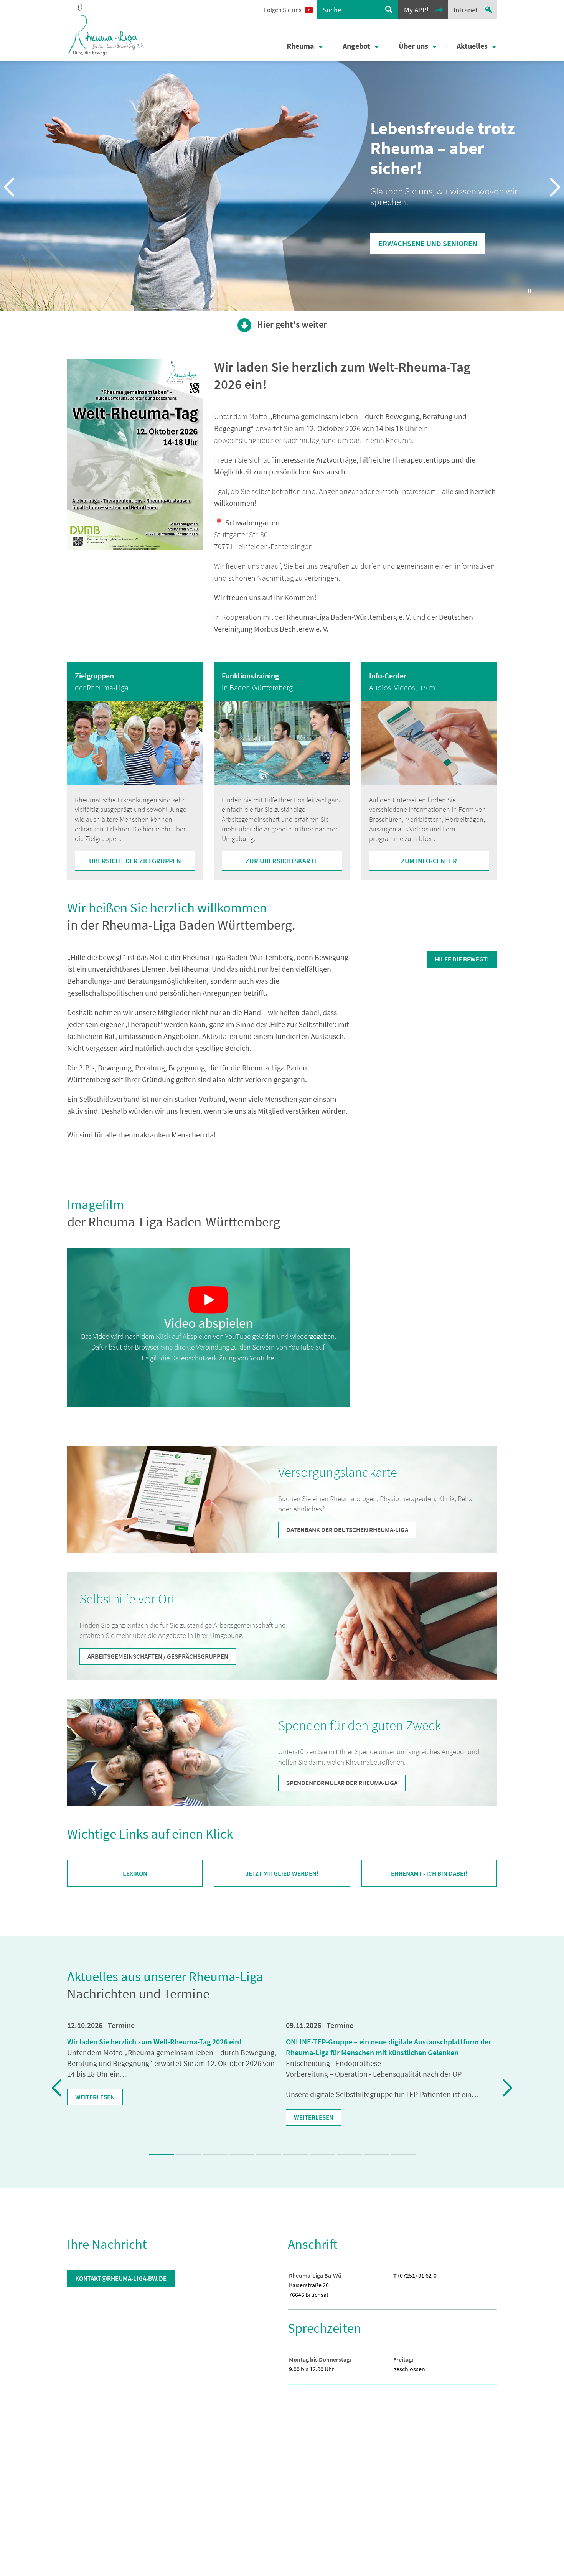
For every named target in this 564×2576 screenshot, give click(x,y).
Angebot (356, 46)
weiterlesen (95, 2097)
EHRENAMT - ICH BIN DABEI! (429, 1873)
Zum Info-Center (429, 861)
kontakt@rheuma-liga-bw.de (121, 2278)
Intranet (466, 10)
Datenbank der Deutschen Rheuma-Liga (347, 1530)
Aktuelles (472, 46)
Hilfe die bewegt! (462, 959)
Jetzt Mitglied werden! (282, 1874)
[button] (208, 1300)
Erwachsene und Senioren (428, 243)
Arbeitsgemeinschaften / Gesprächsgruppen (158, 1656)
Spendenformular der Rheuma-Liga (342, 1783)
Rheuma (300, 46)
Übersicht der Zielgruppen (135, 861)
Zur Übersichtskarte (282, 861)
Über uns (413, 46)
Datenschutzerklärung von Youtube (223, 1358)
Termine (121, 2025)
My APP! (416, 10)
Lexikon (135, 1874)
